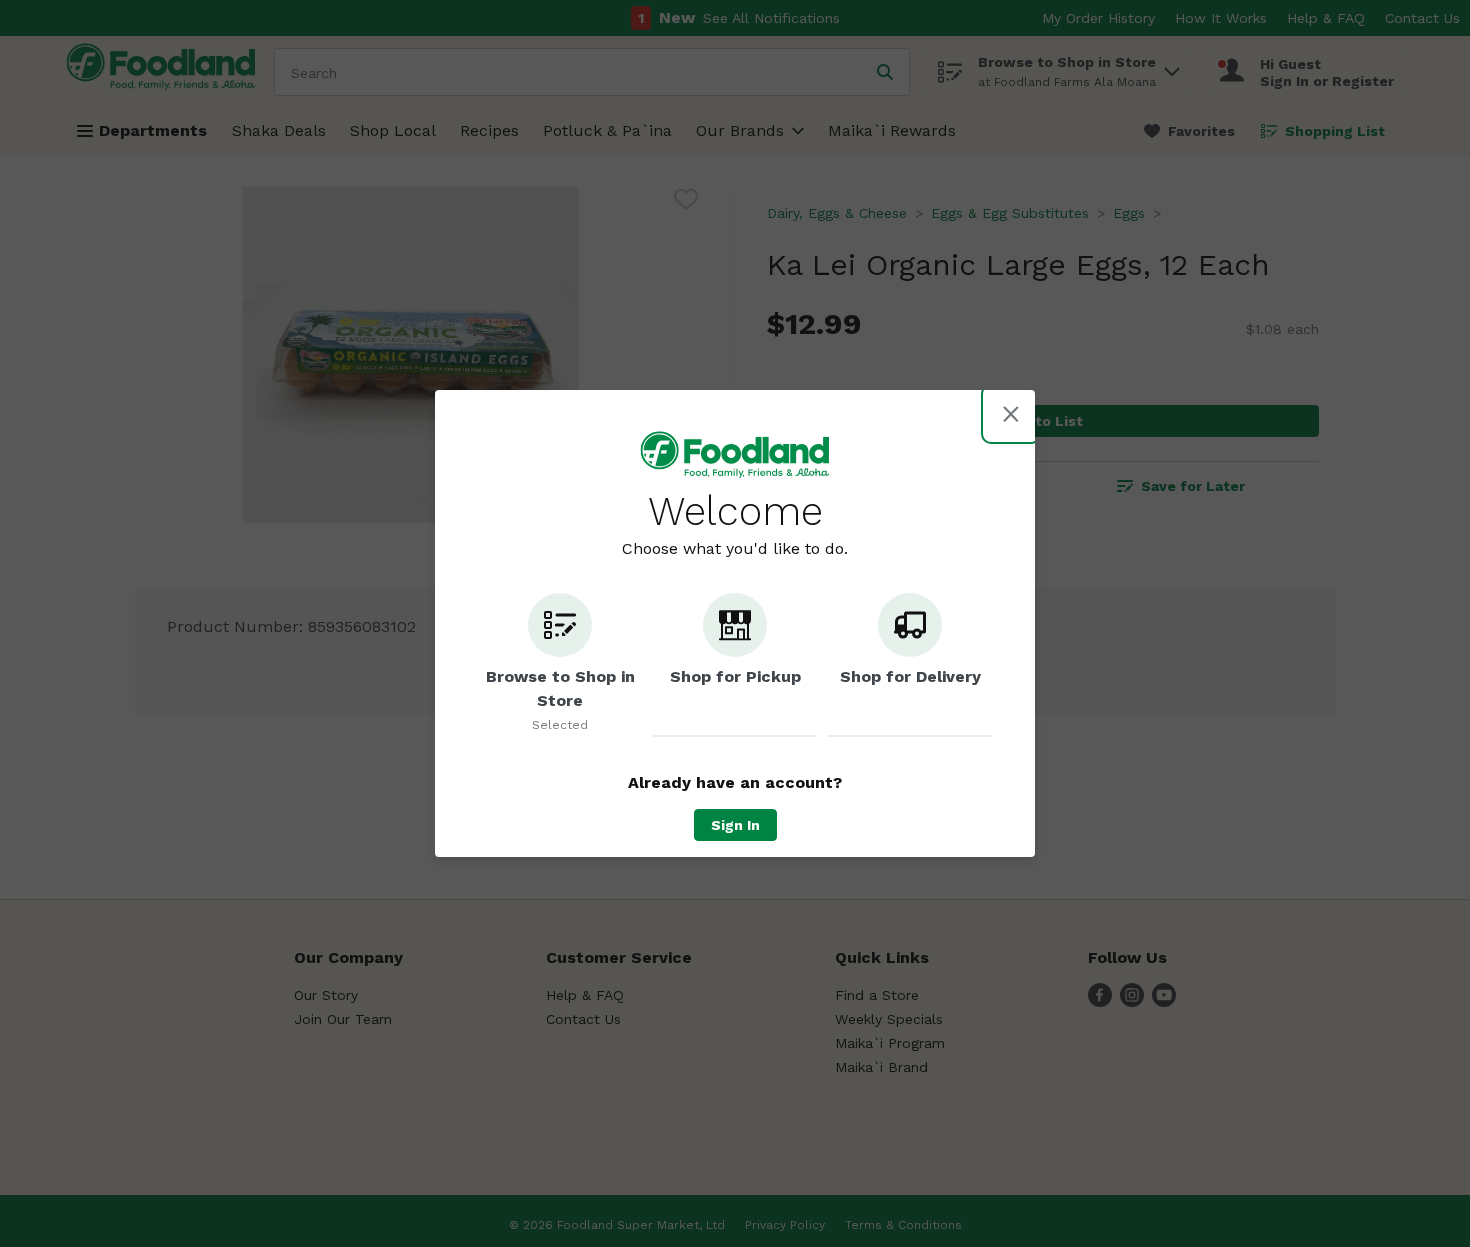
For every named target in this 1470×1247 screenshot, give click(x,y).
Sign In (735, 825)
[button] (560, 665)
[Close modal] (1011, 414)
